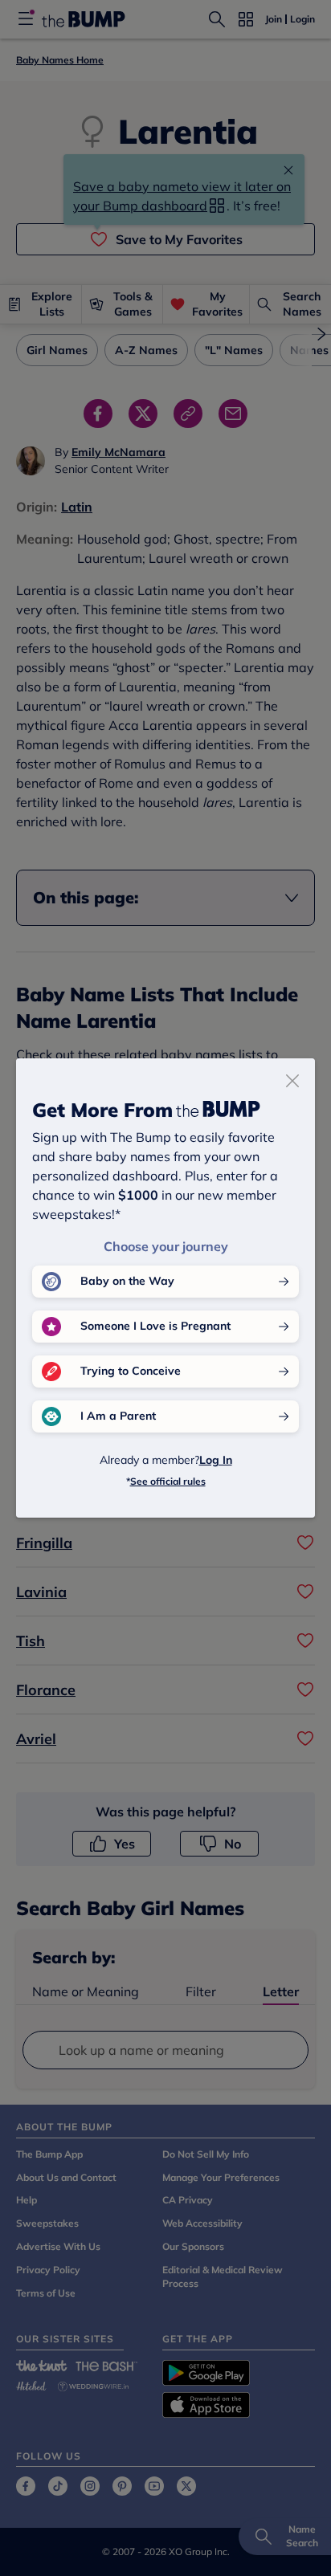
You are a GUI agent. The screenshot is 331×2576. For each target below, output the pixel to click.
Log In (216, 1460)
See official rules (168, 1481)
